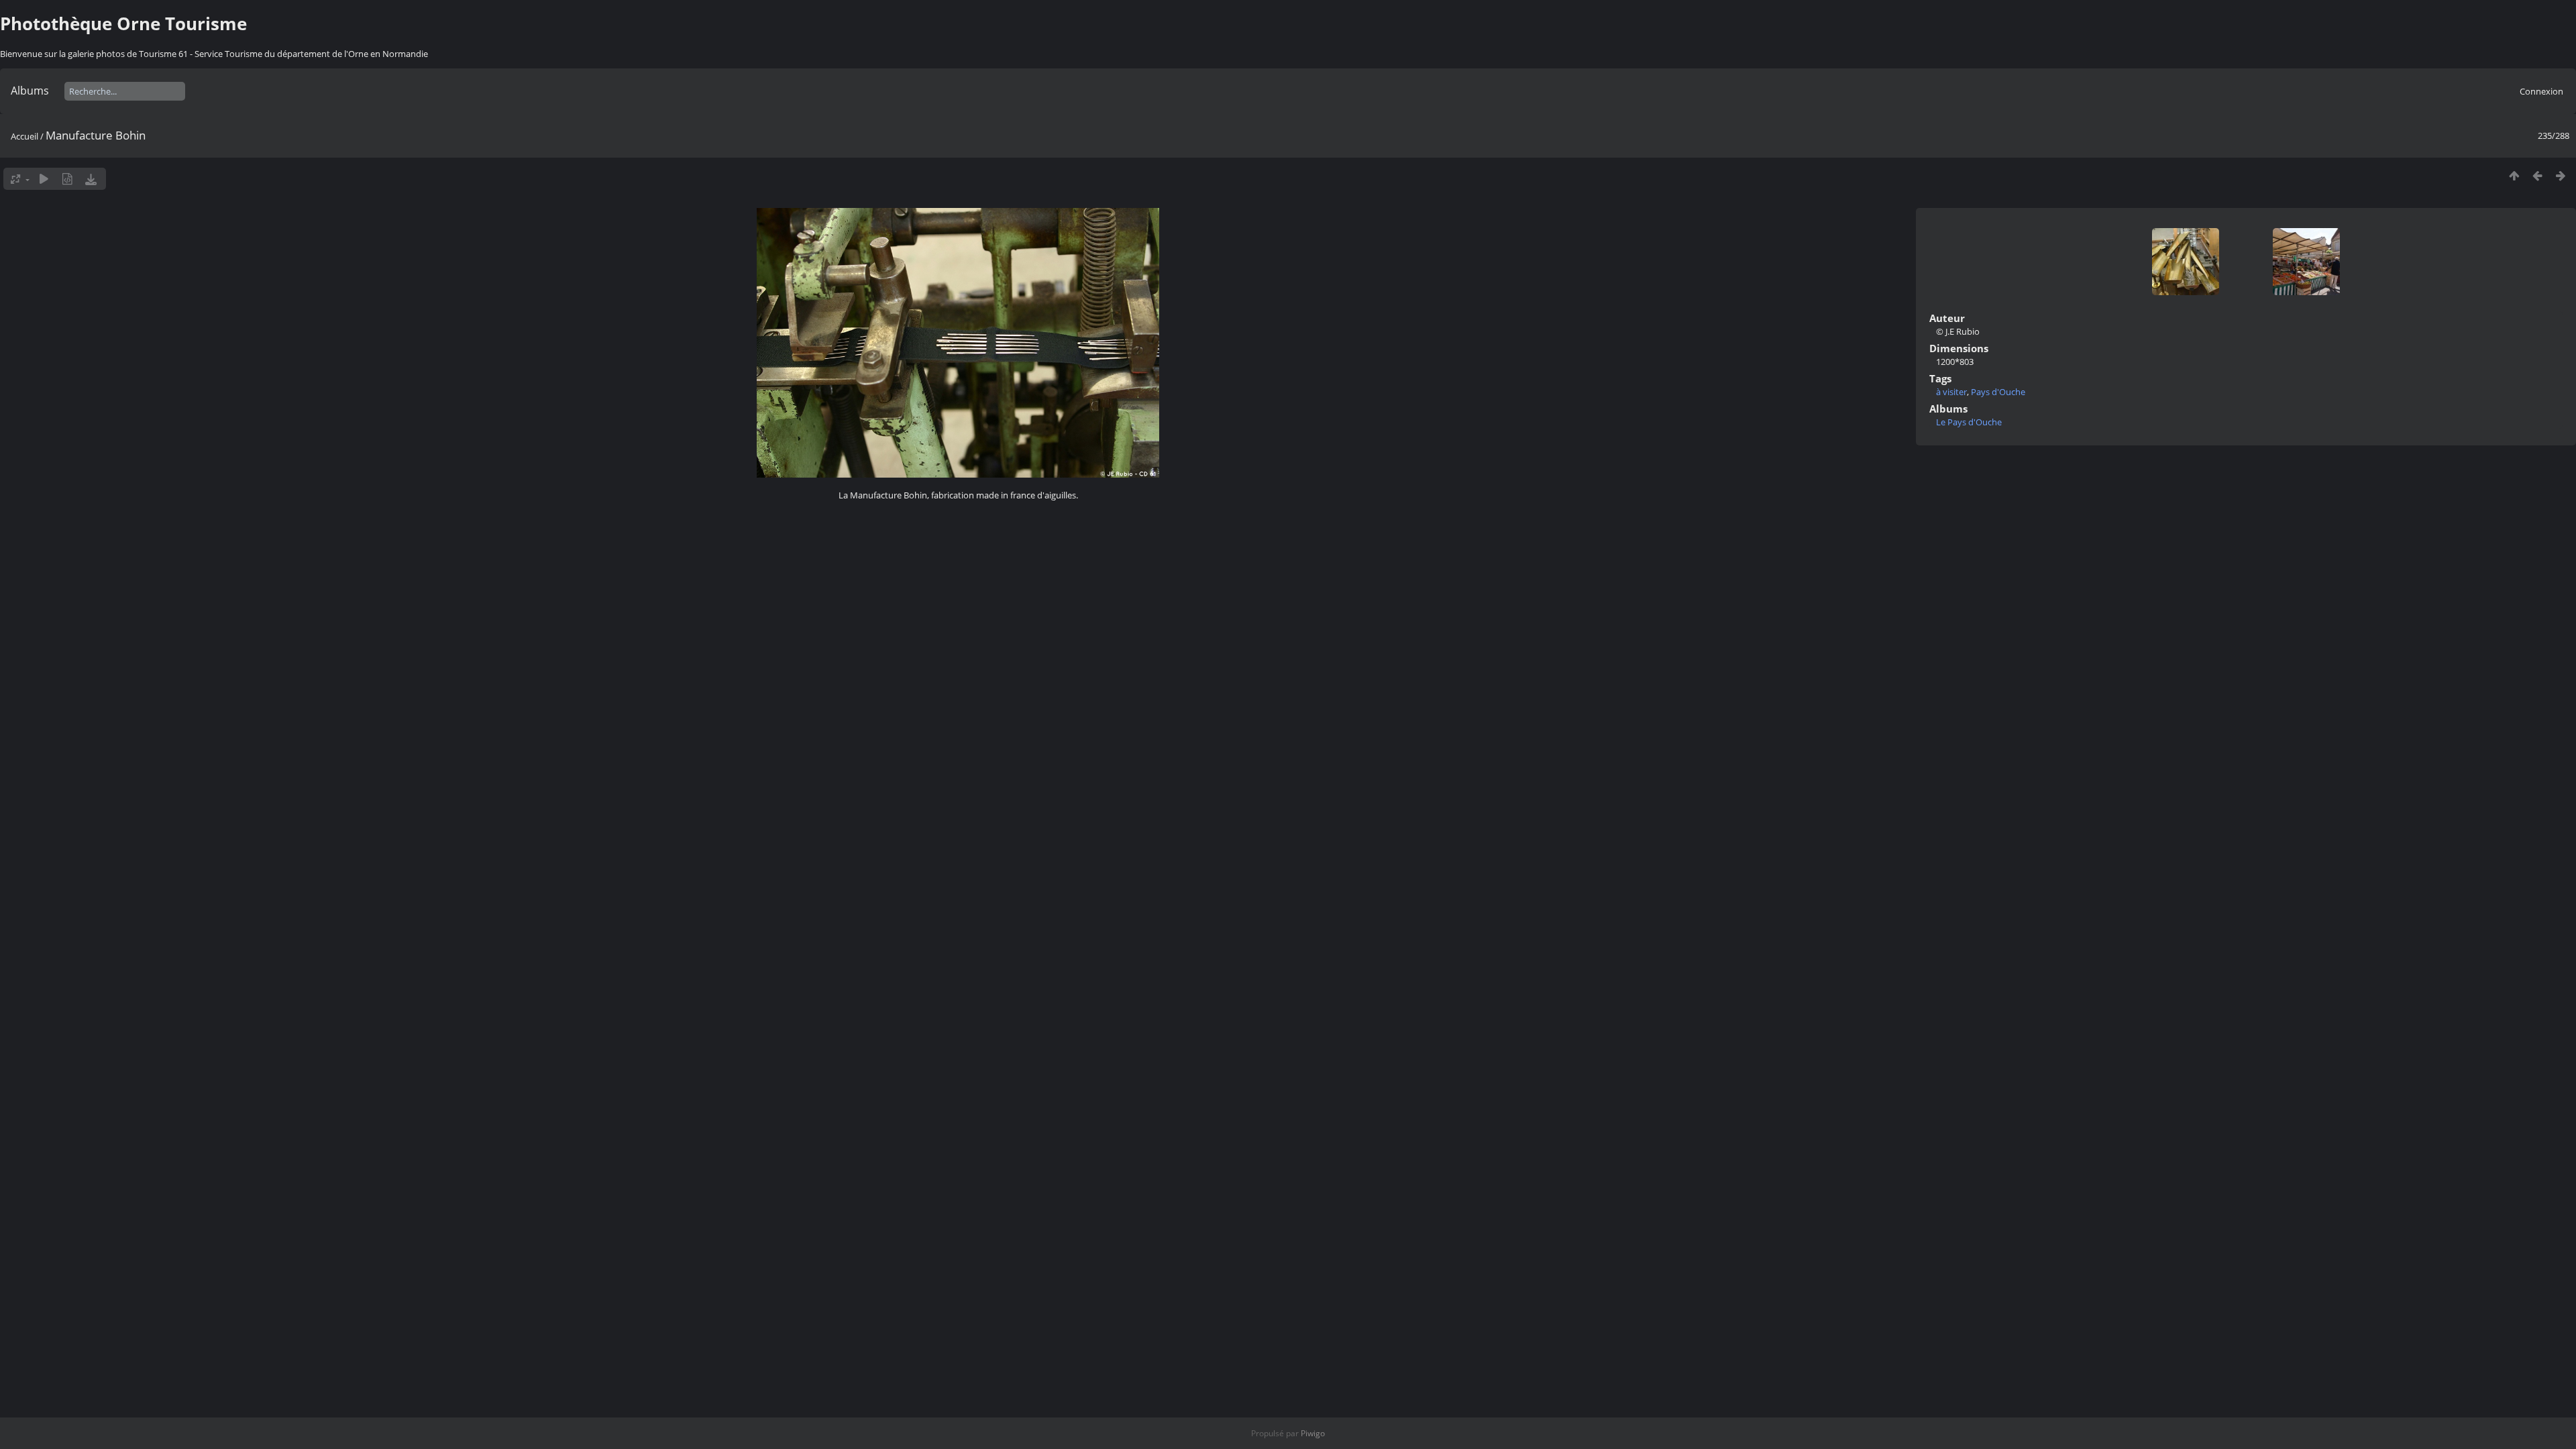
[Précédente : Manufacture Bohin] (2537, 175)
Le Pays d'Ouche (1969, 422)
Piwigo (1313, 1433)
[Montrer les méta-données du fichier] (67, 179)
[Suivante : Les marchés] (2561, 175)
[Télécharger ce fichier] (91, 179)
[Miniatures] (2514, 175)
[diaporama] (44, 179)
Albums (30, 91)
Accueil (24, 136)
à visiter (1951, 392)
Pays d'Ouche (1998, 392)
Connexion (2541, 91)
